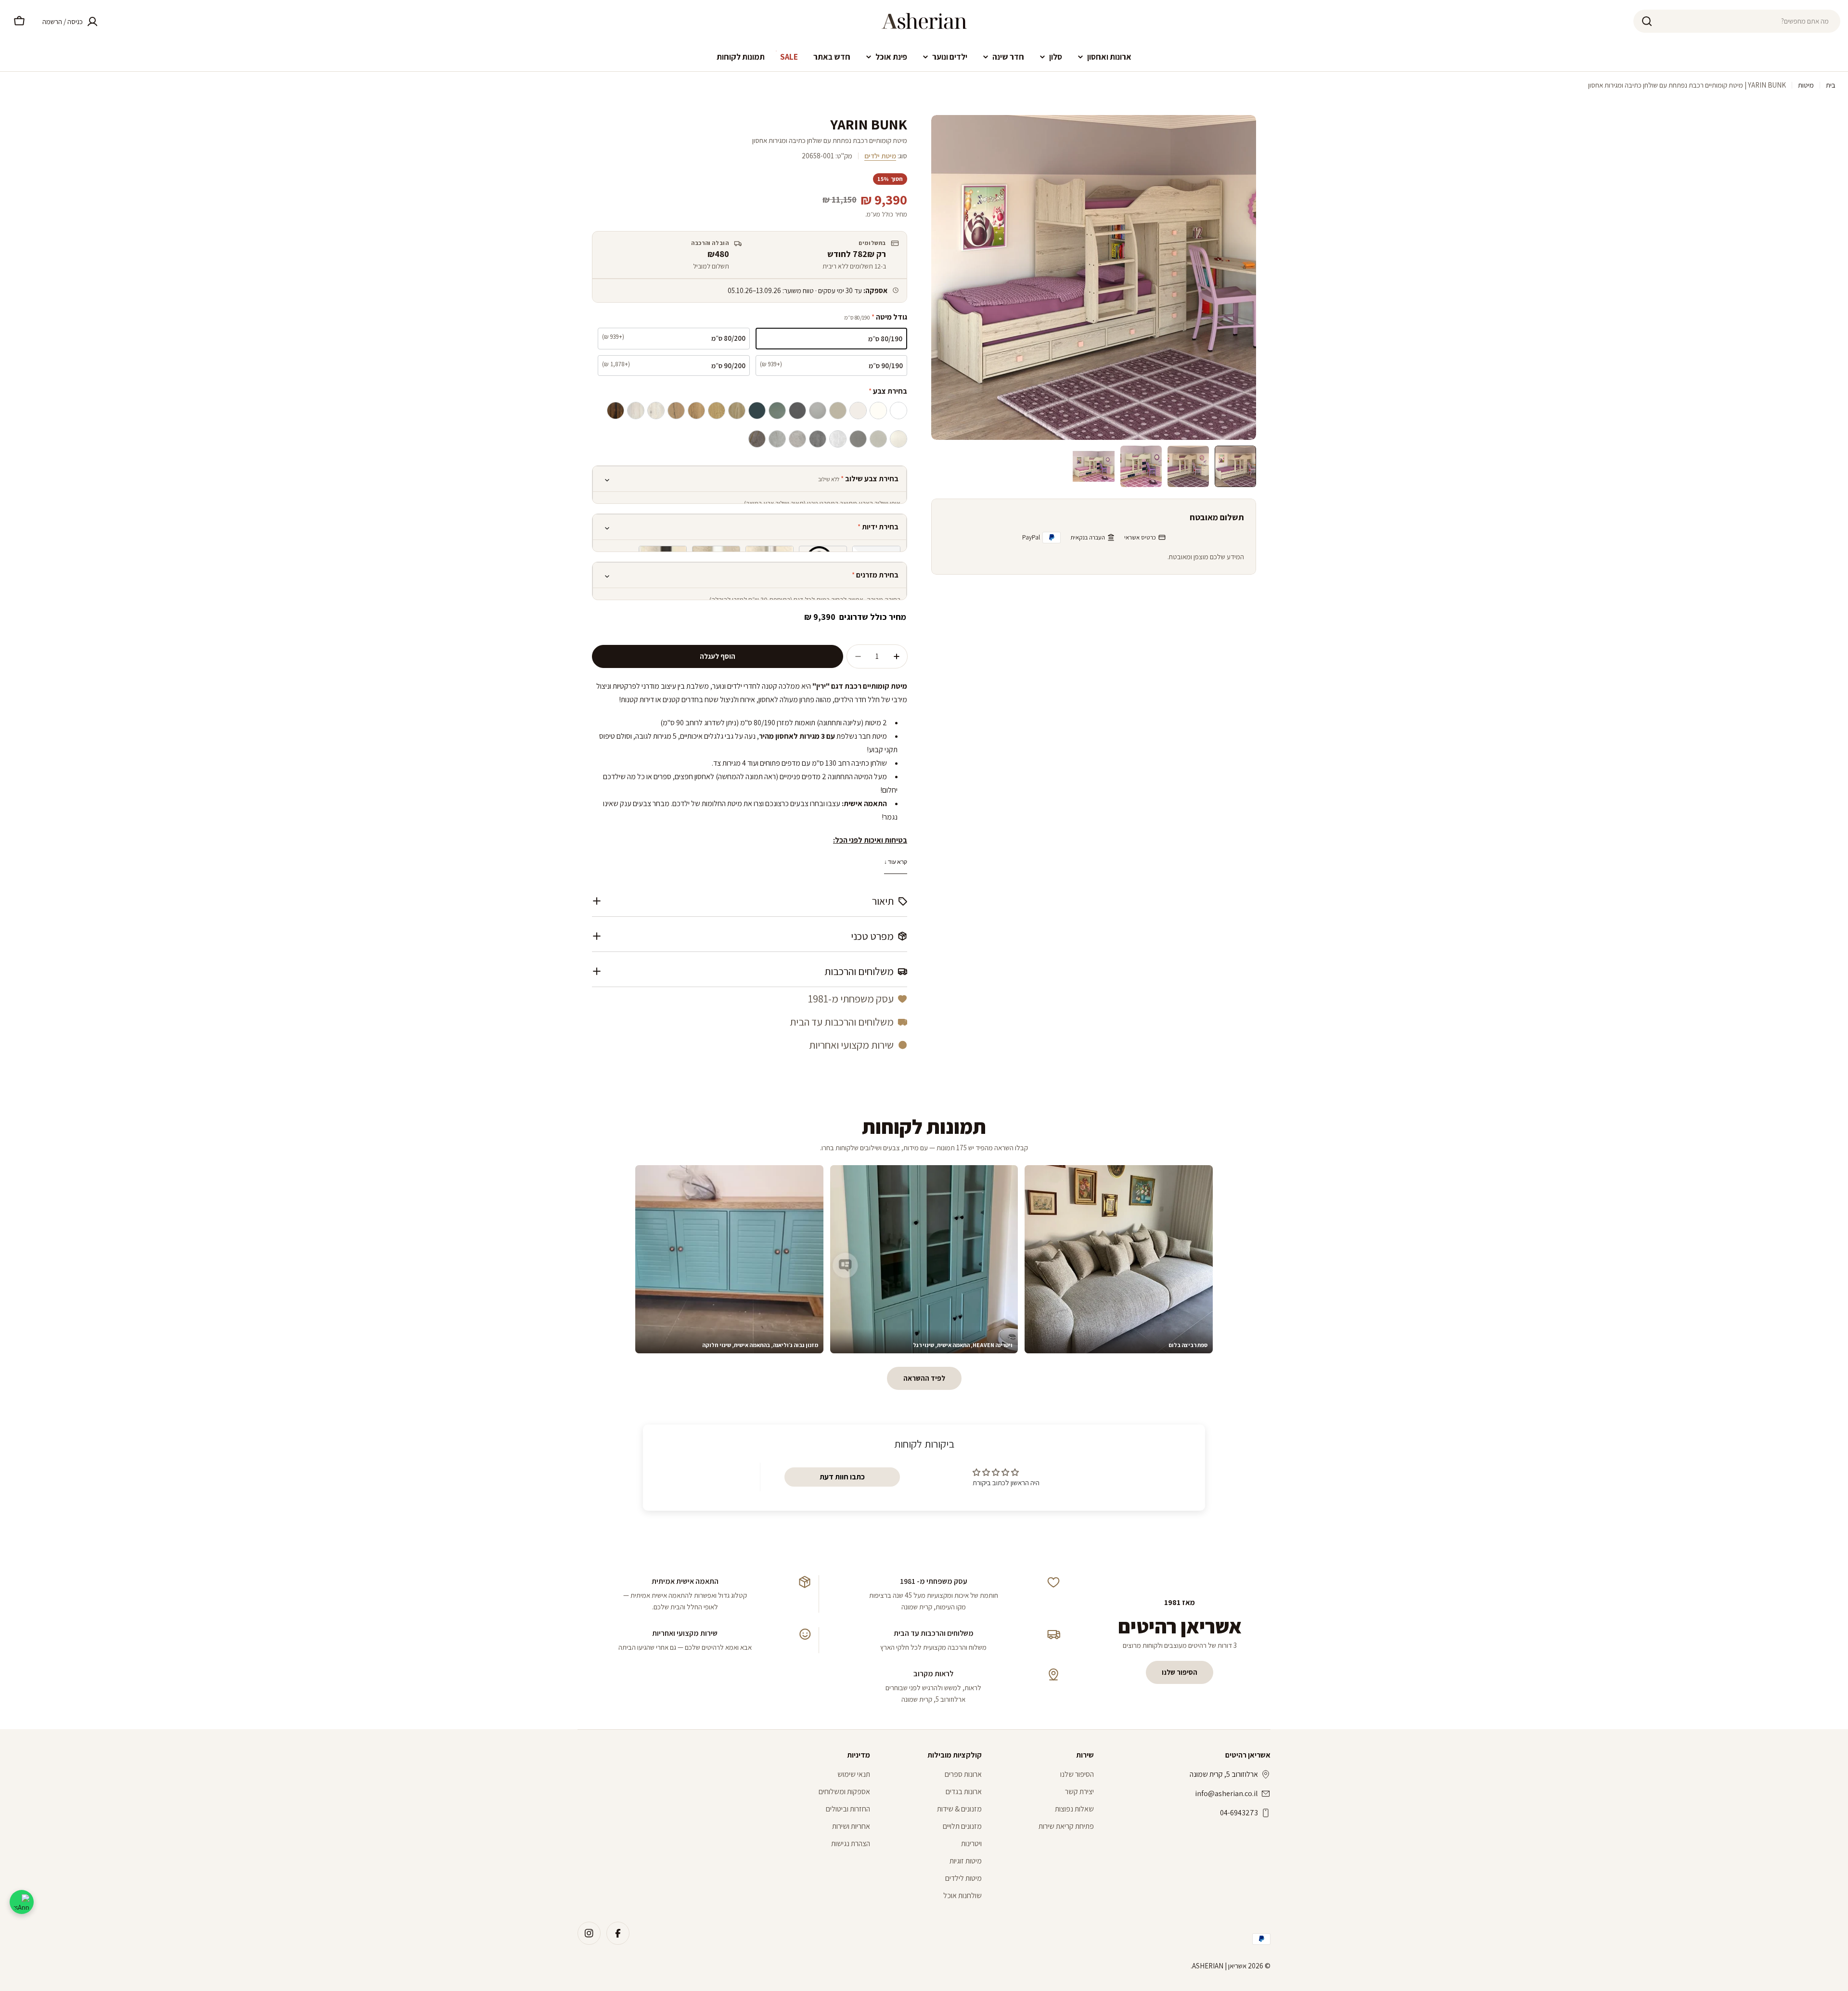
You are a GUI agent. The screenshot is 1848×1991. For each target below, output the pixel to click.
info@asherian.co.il (1226, 1793)
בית (1831, 85)
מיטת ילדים (880, 156)
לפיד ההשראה (924, 1378)
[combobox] (1737, 21)
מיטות (1806, 85)
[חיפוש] (1647, 21)
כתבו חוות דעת (842, 1477)
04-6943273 (1239, 1813)
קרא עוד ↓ (896, 862)
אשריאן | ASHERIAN (1219, 1966)
